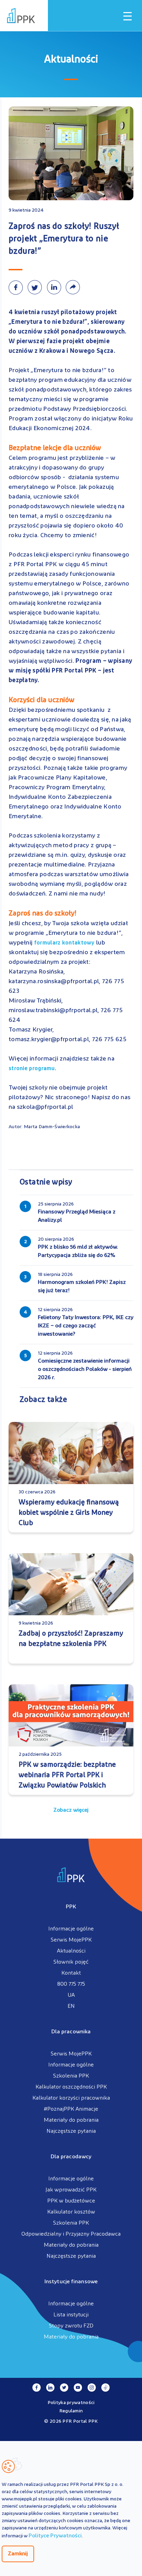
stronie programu (32, 1069)
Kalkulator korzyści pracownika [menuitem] (71, 2098)
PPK (71, 1907)
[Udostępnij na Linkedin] (56, 287)
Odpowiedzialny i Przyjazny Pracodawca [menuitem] (71, 2234)
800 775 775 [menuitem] (71, 1984)
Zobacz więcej (71, 1810)
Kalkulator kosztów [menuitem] (71, 2212)
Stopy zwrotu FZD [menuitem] (71, 2326)
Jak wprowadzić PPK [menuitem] (71, 2190)
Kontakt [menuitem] (71, 1973)
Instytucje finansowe (71, 2282)
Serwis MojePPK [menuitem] (71, 1940)
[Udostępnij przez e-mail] (74, 287)
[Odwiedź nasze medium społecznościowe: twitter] (64, 2388)
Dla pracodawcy (71, 2157)
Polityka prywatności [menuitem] (71, 2403)
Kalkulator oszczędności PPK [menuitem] (71, 2087)
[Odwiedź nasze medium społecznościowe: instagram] (92, 2388)
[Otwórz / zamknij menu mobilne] (128, 16)
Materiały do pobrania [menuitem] (71, 2120)
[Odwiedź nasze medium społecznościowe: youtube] (78, 2388)
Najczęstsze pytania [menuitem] (71, 2131)
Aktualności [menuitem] (71, 1951)
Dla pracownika (71, 2032)
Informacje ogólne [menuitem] (71, 1929)
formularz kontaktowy (63, 943)
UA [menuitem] (71, 1995)
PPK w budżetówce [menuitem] (71, 2201)
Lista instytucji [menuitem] (71, 2315)
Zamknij (18, 2554)
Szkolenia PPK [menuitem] (71, 2076)
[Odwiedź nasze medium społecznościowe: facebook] (37, 2388)
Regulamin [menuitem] (71, 2411)
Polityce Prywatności (55, 2536)
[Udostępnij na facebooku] (18, 287)
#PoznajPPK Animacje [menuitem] (71, 2109)
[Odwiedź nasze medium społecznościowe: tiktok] (105, 2388)
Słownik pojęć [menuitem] (71, 1962)
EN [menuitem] (71, 2006)
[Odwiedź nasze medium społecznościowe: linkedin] (50, 2388)
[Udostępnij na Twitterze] (37, 287)
